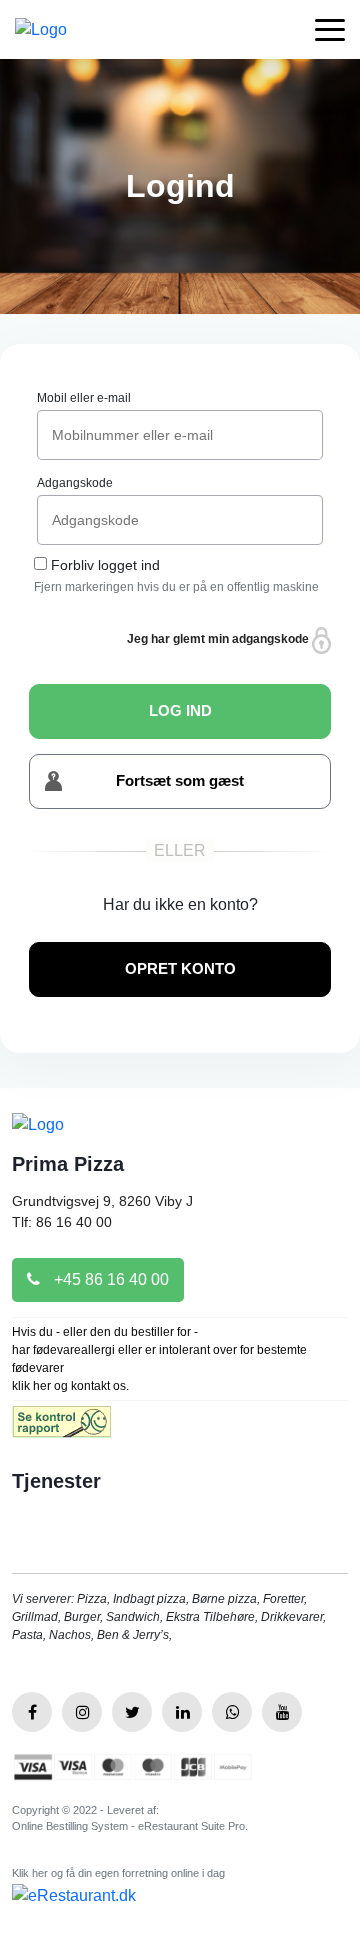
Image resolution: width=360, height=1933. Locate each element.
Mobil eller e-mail (84, 398)
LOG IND (180, 710)
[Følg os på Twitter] (132, 1712)
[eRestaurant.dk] (74, 1895)
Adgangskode (75, 483)
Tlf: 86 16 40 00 (62, 1222)
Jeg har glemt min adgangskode (219, 639)
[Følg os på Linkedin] (182, 1712)
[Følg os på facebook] (32, 1712)
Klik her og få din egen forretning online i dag (118, 1873)
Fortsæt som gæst (180, 780)
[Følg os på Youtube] (282, 1712)
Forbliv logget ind (105, 565)
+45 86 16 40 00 (109, 1279)
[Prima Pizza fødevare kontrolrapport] (61, 1427)
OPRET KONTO (180, 968)
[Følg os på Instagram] (82, 1712)
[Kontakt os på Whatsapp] (232, 1712)
